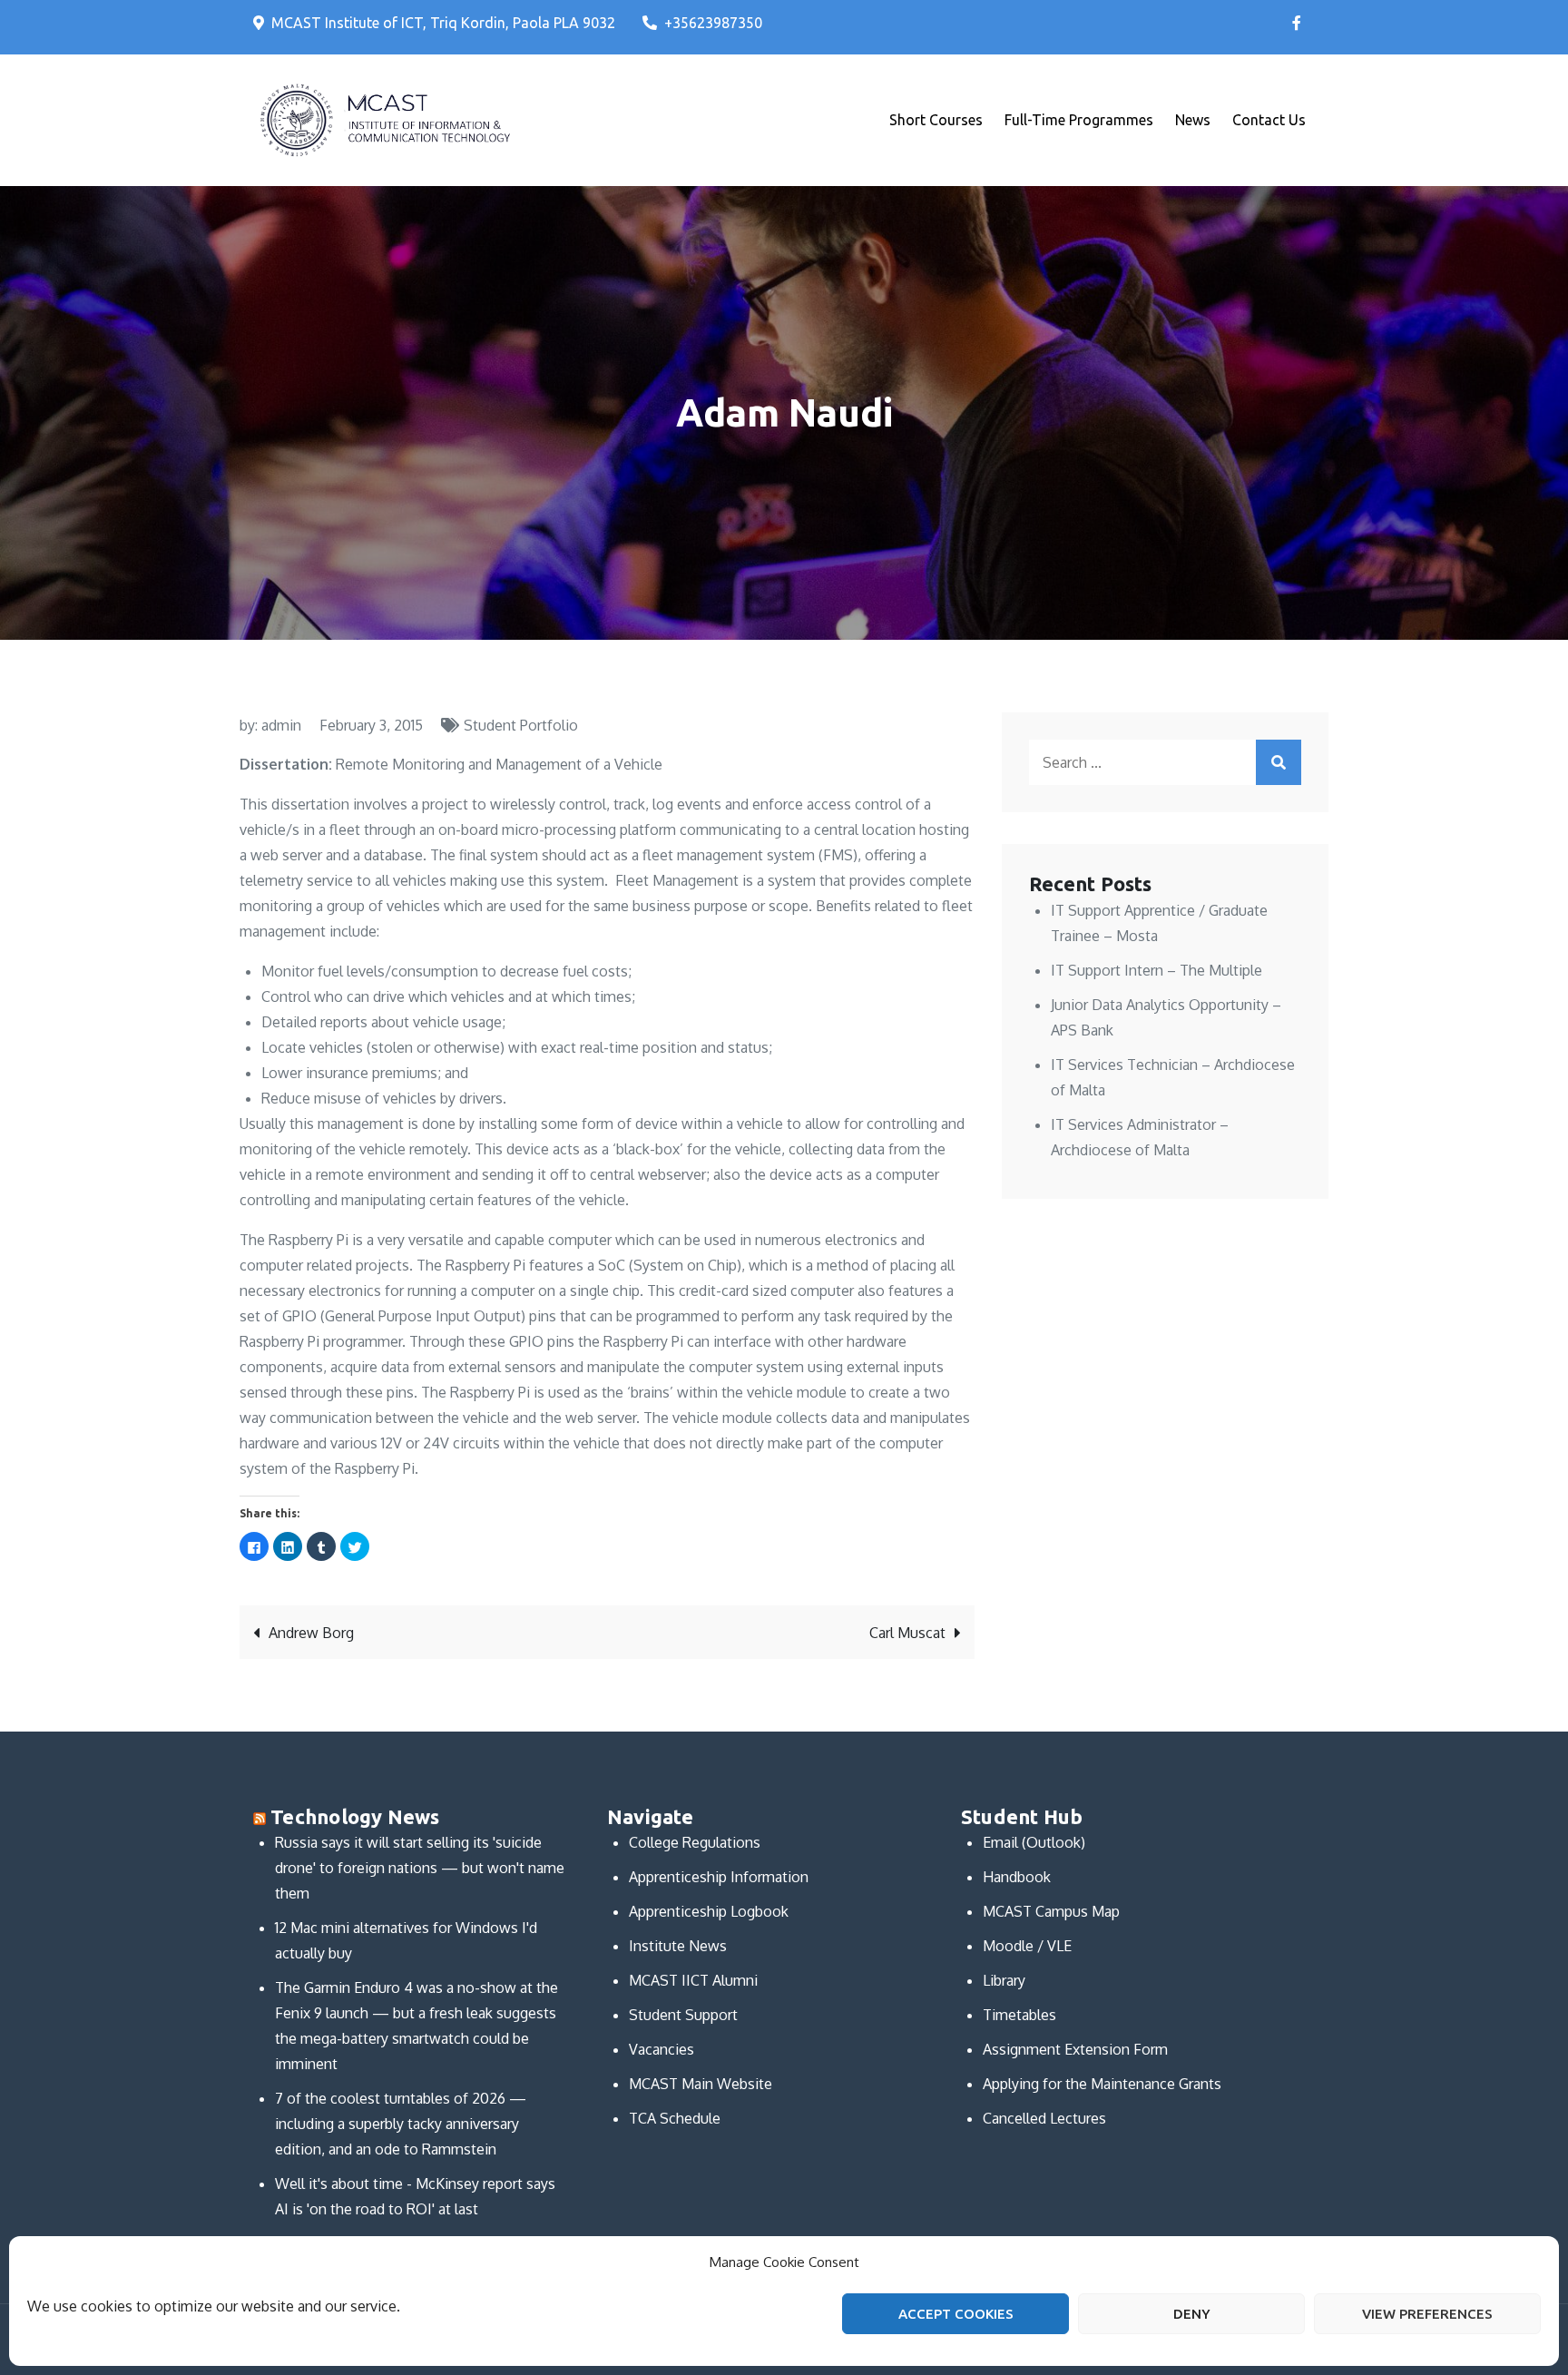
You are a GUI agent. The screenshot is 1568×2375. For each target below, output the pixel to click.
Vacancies (661, 2049)
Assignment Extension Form (1075, 2049)
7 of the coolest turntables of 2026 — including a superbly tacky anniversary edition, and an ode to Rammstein (401, 2124)
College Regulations (695, 1842)
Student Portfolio (521, 725)
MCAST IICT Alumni (693, 1980)
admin (281, 725)
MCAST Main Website (701, 2084)
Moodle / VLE (1027, 1946)
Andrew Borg (311, 1633)
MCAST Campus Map (1051, 1911)
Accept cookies (956, 2314)
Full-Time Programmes (1079, 120)
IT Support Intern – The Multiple (1156, 970)
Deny (1192, 2314)
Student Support (683, 2015)
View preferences (1427, 2314)
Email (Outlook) (1034, 1842)
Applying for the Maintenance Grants (1102, 2084)
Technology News (355, 1816)
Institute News (678, 1946)
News (1193, 120)
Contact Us (1269, 120)
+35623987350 (713, 23)
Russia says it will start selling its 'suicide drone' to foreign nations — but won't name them (420, 1868)
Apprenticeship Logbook (709, 1911)
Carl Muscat (907, 1633)
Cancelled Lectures (1044, 2118)
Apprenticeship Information (719, 1877)
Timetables (1019, 2015)
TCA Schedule (675, 2118)
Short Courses (936, 120)
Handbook (1017, 1877)
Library (1004, 1980)
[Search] (1279, 762)
